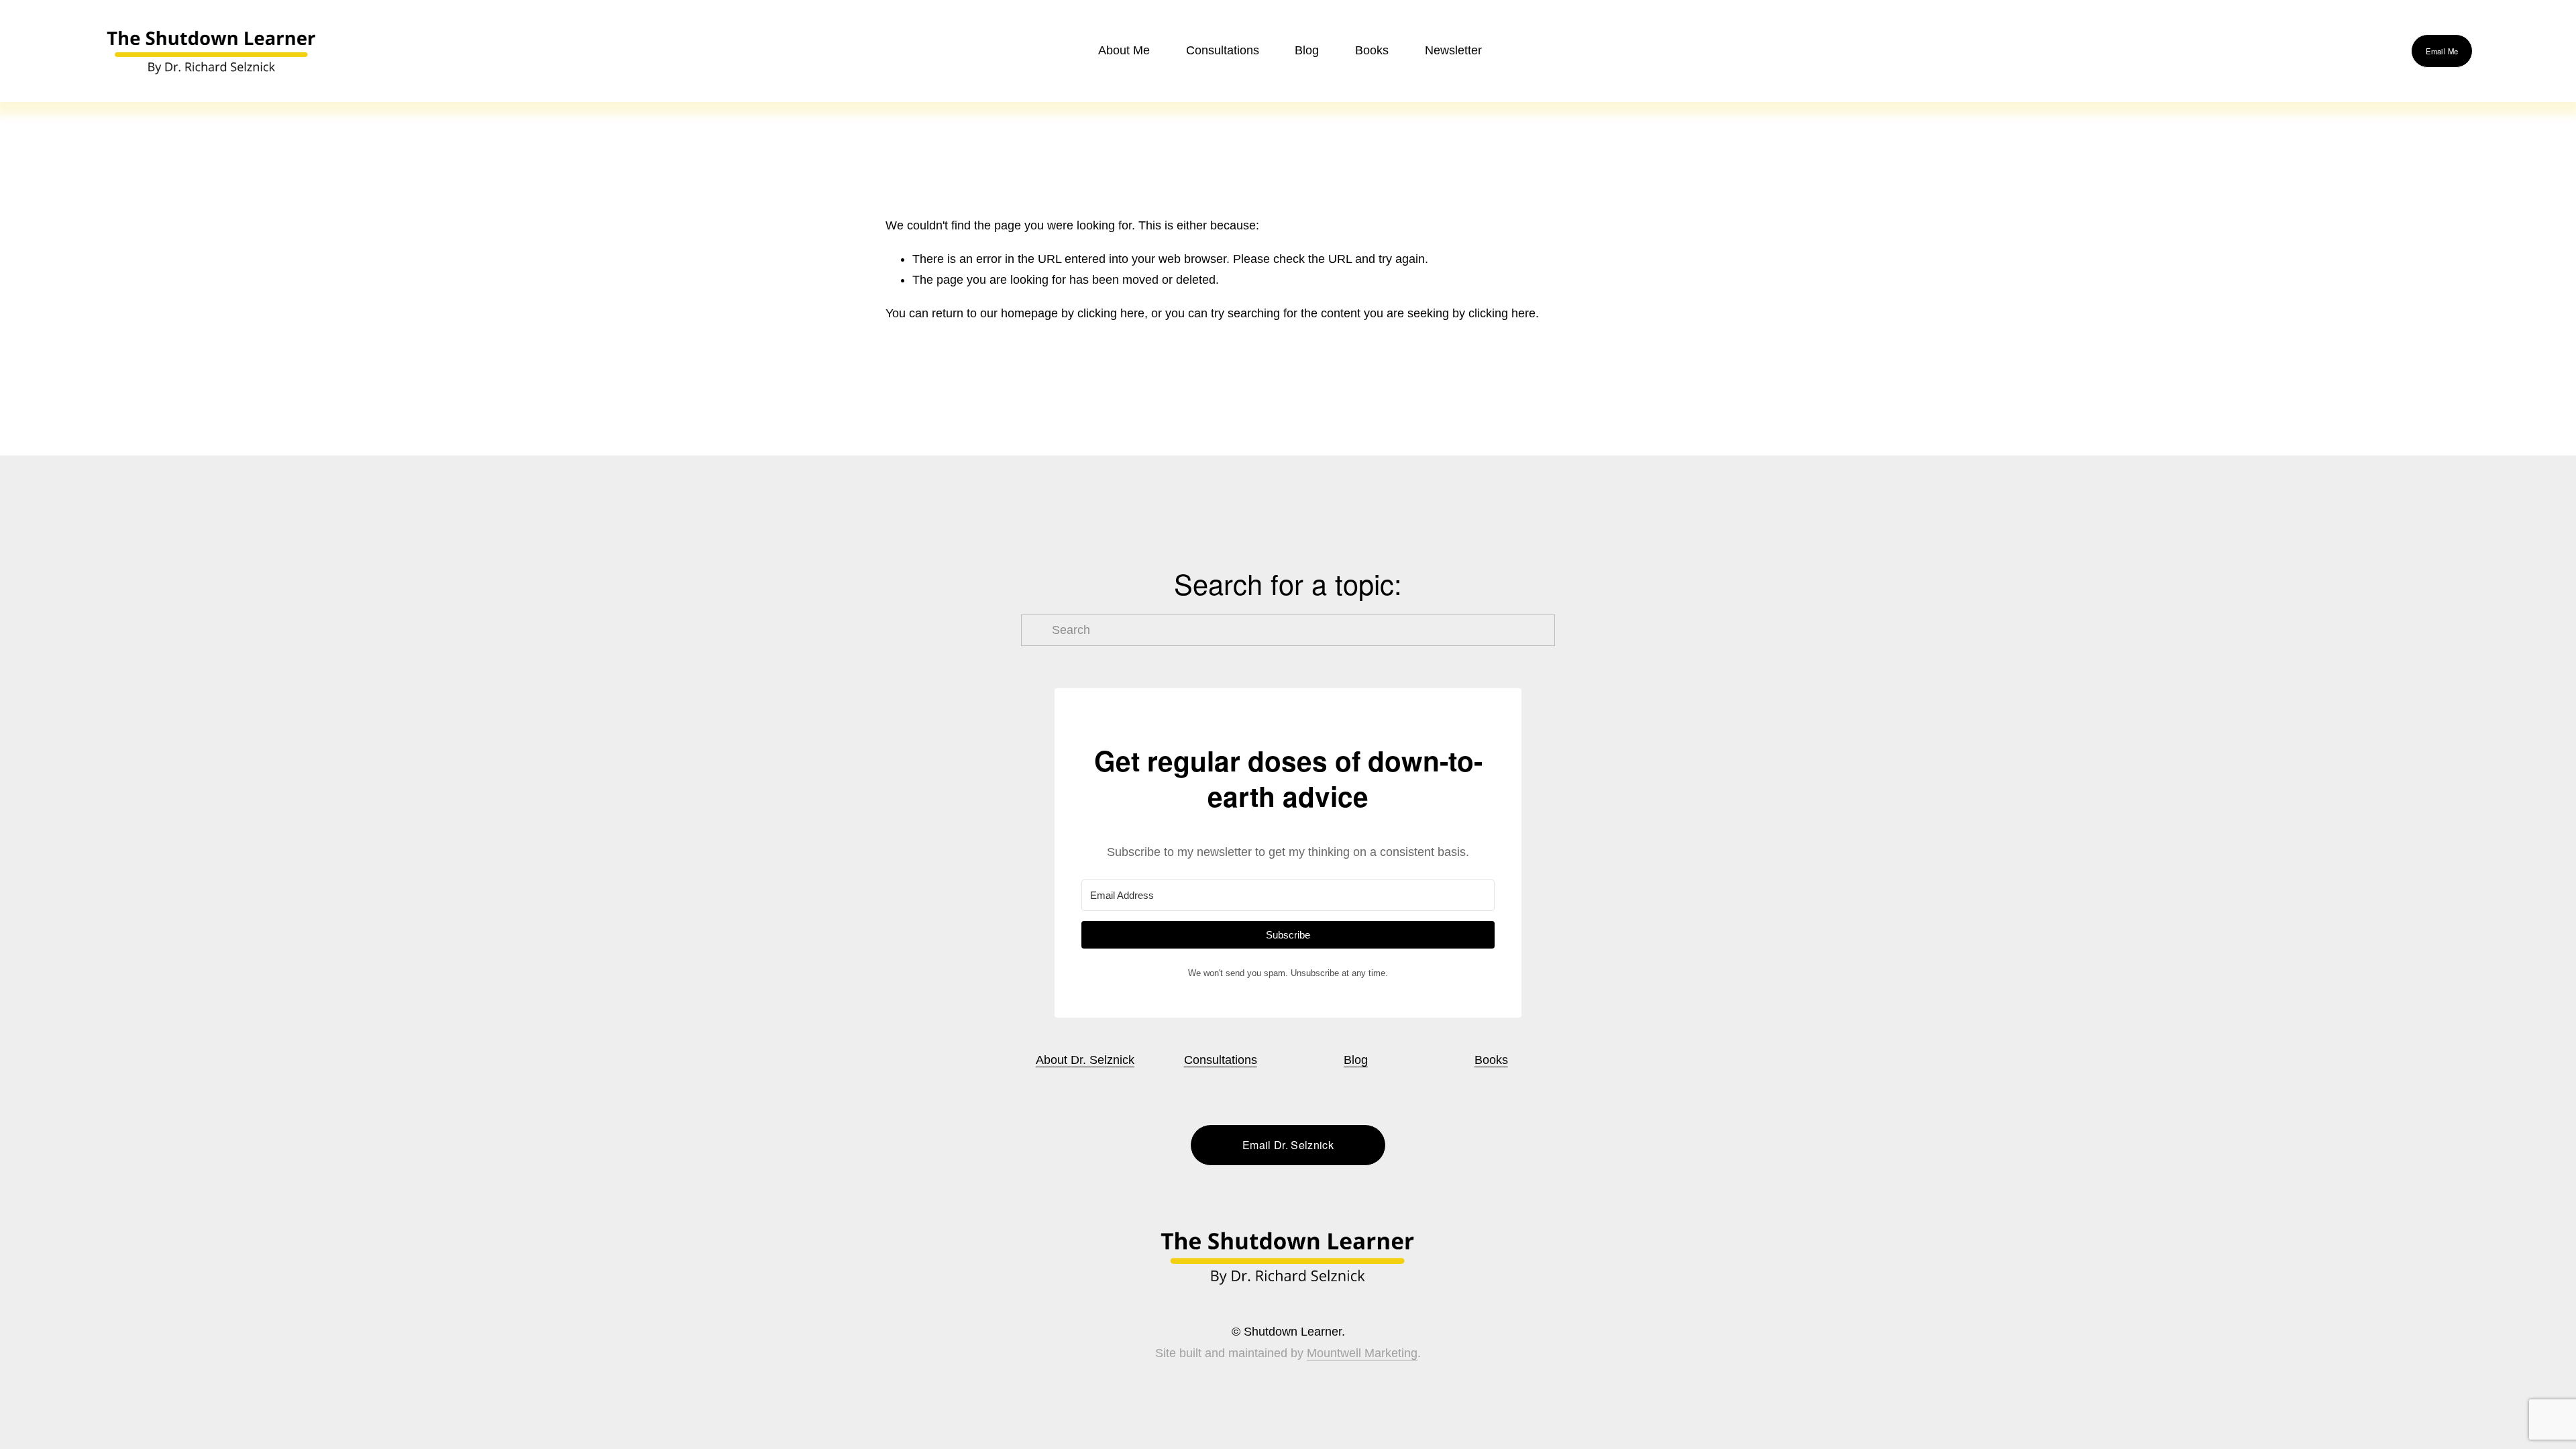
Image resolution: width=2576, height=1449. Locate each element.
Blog (1307, 50)
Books (1491, 1060)
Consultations (1223, 50)
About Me (1124, 50)
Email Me (2442, 51)
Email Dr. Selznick (1288, 1145)
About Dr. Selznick (1085, 1060)
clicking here (1111, 313)
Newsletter (1453, 50)
